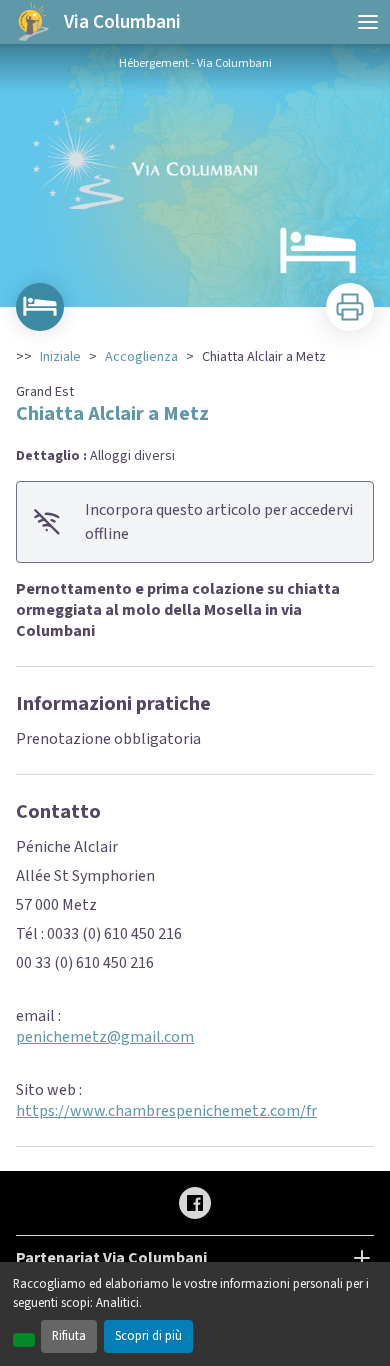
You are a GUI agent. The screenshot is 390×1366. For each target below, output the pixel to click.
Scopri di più (148, 1336)
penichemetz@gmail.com (105, 1037)
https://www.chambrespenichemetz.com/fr (166, 1111)
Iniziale (60, 357)
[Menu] (368, 22)
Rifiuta (69, 1336)
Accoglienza (141, 357)
